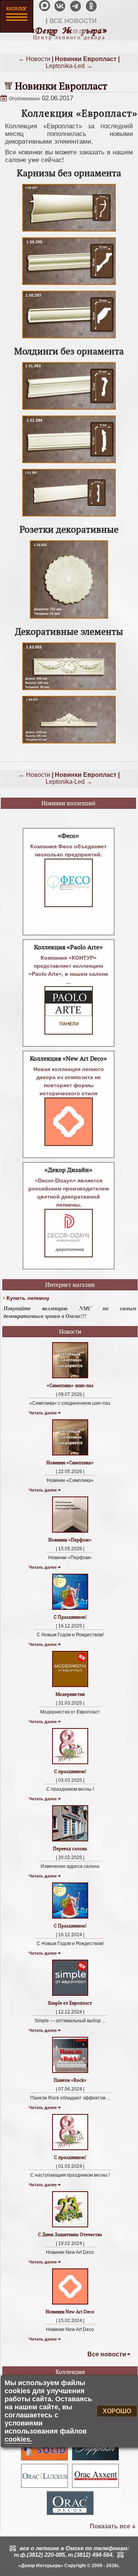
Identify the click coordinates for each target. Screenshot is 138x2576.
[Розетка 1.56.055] (69, 618)
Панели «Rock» (70, 2080)
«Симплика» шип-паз (70, 1385)
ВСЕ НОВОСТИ (73, 21)
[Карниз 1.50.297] (69, 338)
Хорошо (117, 2411)
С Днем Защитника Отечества (70, 2234)
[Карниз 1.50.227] (69, 231)
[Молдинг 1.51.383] (69, 410)
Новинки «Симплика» (70, 1463)
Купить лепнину (28, 1298)
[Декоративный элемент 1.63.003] (69, 690)
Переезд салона (70, 1848)
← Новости (34, 59)
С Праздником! (70, 1617)
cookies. (18, 2439)
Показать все (110, 2526)
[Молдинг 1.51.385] (69, 516)
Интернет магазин (70, 1285)
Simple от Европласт (70, 2003)
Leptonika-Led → (69, 66)
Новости (70, 1332)
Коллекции (70, 2372)
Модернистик (70, 1694)
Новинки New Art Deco (70, 2312)
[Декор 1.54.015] (69, 743)
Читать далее (43, 1413)
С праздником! (70, 1771)
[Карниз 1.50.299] (69, 285)
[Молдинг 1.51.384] (69, 463)
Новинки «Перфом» (70, 1540)
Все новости (107, 2354)
